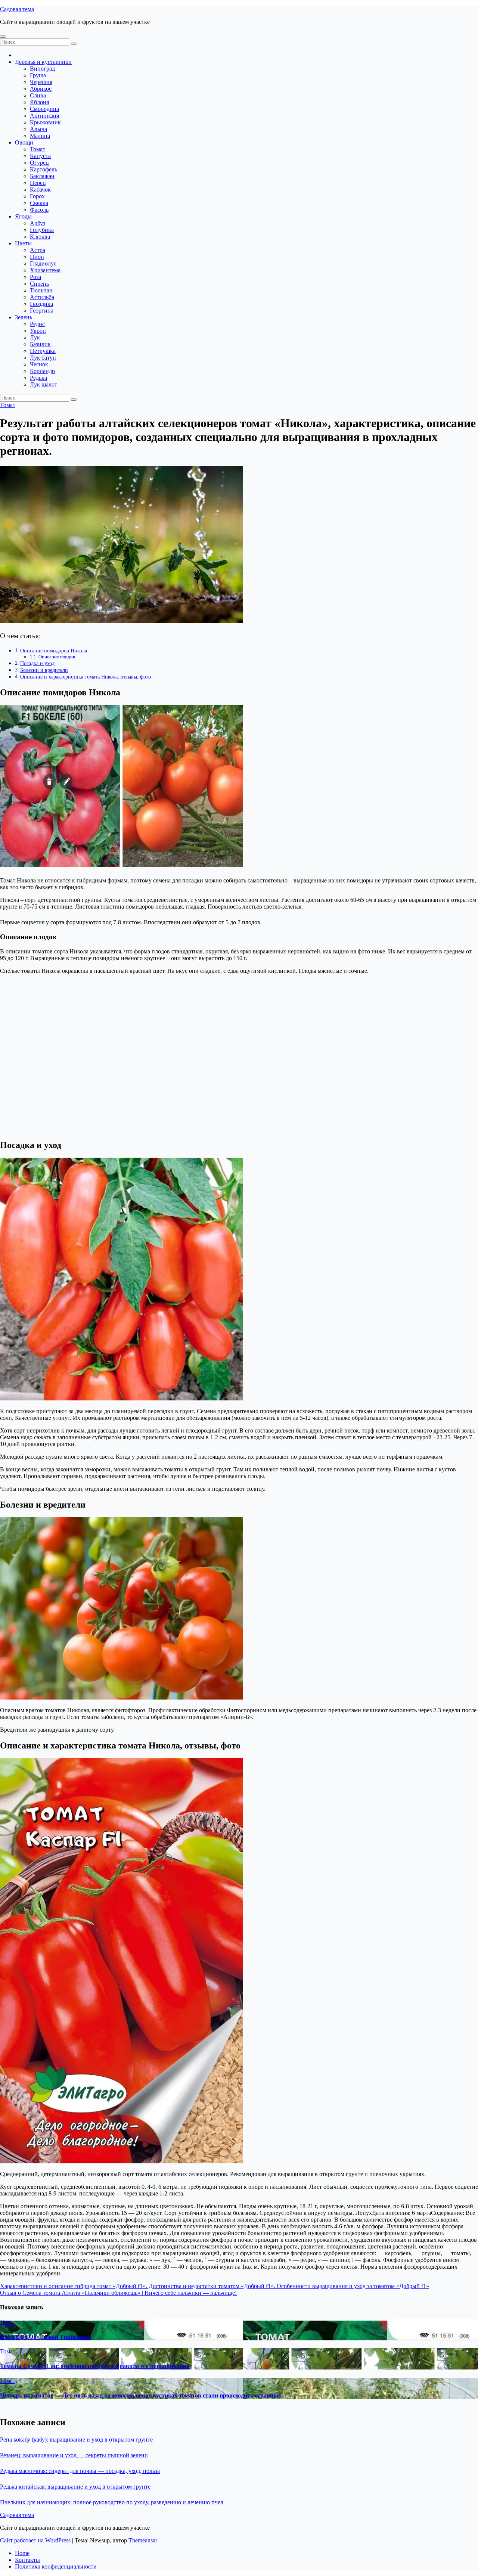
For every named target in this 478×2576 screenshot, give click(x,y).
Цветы (23, 243)
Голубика (42, 230)
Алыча (38, 129)
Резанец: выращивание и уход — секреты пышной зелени (74, 2455)
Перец (38, 183)
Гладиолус (43, 263)
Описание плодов (57, 657)
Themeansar (143, 2540)
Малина (40, 136)
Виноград (42, 69)
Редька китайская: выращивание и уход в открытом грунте (75, 2487)
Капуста (40, 156)
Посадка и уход (37, 663)
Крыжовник (45, 122)
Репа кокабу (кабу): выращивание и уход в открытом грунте (76, 2440)
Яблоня (39, 102)
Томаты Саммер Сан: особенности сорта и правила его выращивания (95, 2366)
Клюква (40, 237)
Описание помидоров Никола (54, 651)
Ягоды (23, 216)
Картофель (44, 169)
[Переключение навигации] (3, 37)
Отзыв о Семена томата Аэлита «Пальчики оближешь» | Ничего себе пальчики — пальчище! (118, 2293)
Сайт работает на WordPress (36, 2540)
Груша (38, 75)
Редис (37, 324)
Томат (38, 149)
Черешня (41, 82)
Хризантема (45, 270)
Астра (38, 250)
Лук (35, 337)
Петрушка (43, 351)
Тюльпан (41, 290)
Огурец (39, 163)
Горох (37, 196)
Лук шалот (44, 384)
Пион (37, 257)
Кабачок (40, 190)
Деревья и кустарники (43, 62)
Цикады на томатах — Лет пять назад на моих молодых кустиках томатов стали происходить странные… (143, 2395)
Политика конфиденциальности (56, 2566)
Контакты (27, 2560)
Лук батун (43, 358)
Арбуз (38, 223)
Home (22, 2553)
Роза (35, 277)
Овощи (24, 142)
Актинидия (44, 116)
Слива (38, 95)
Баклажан (42, 176)
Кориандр (42, 371)
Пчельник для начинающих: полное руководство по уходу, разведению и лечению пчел (112, 2502)
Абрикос (41, 89)
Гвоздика (41, 304)
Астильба (42, 297)
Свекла (39, 203)
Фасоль (39, 210)
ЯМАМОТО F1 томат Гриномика (45, 2337)
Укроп (38, 331)
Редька (38, 378)
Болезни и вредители (44, 670)
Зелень (24, 317)
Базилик (40, 344)
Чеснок (39, 364)
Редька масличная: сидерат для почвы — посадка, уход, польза (80, 2471)
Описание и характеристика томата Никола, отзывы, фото (86, 677)
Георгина (42, 311)
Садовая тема (17, 9)
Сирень (39, 284)
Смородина (44, 109)
